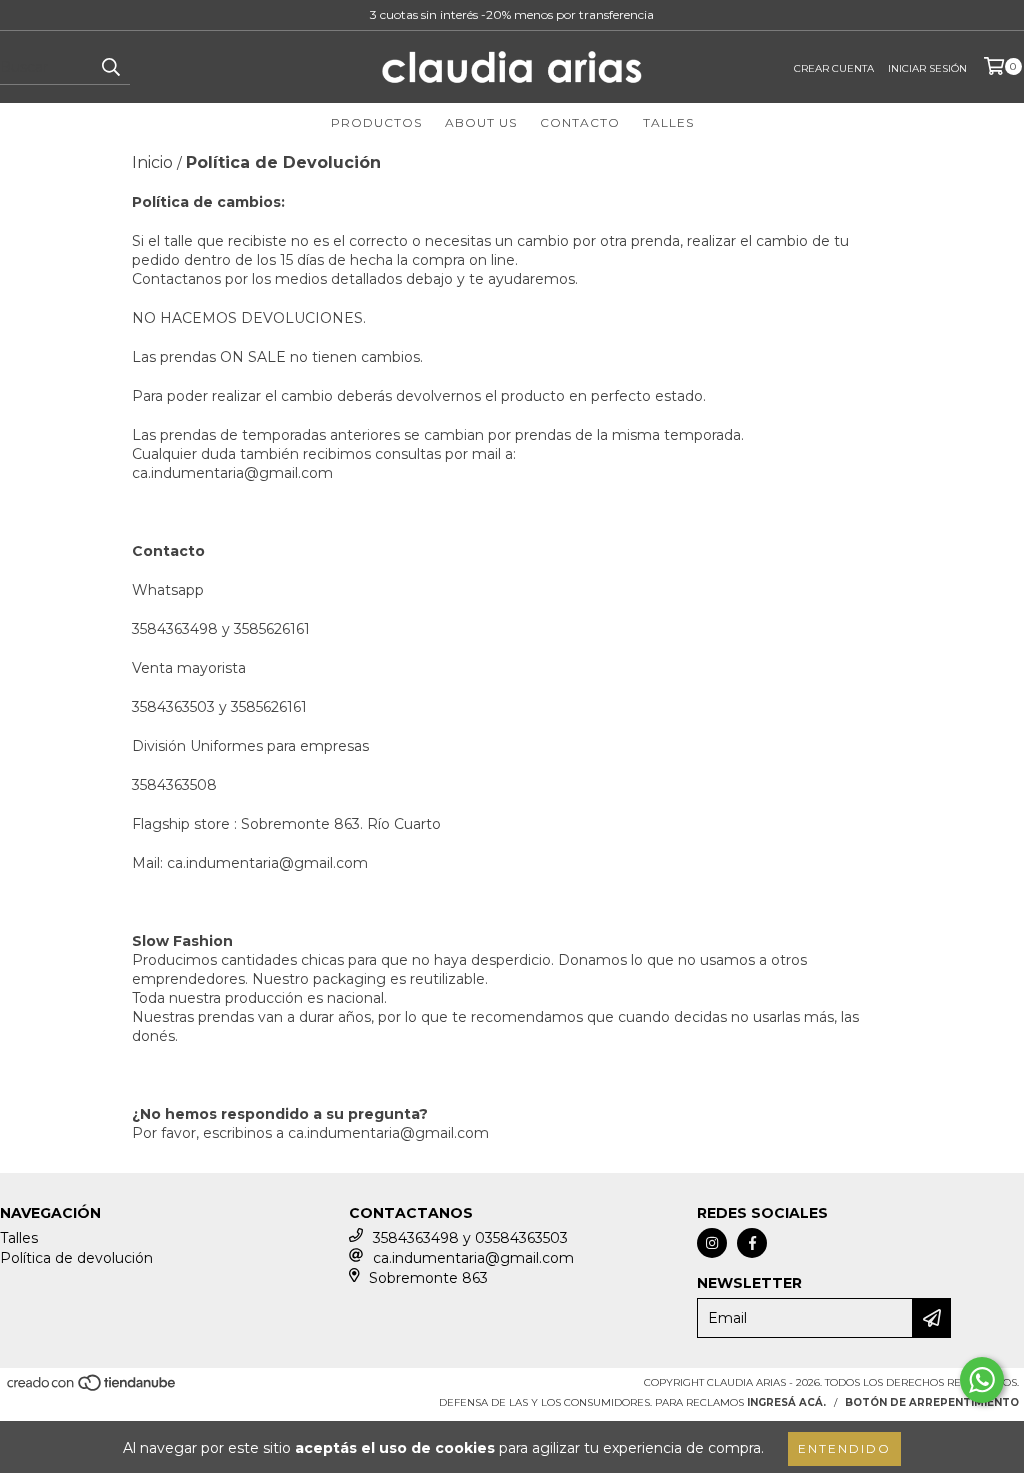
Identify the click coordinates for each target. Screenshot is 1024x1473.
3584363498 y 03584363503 (470, 1238)
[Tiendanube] (92, 1389)
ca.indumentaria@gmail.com (232, 473)
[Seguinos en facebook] (752, 1243)
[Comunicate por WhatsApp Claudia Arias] (982, 1380)
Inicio (152, 162)
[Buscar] (110, 67)
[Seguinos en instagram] (712, 1243)
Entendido (844, 1448)
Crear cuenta (834, 68)
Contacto (580, 122)
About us (481, 122)
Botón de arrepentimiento (932, 1402)
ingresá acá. (786, 1402)
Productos (376, 122)
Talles (668, 122)
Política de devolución (76, 1258)
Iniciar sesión (927, 68)
